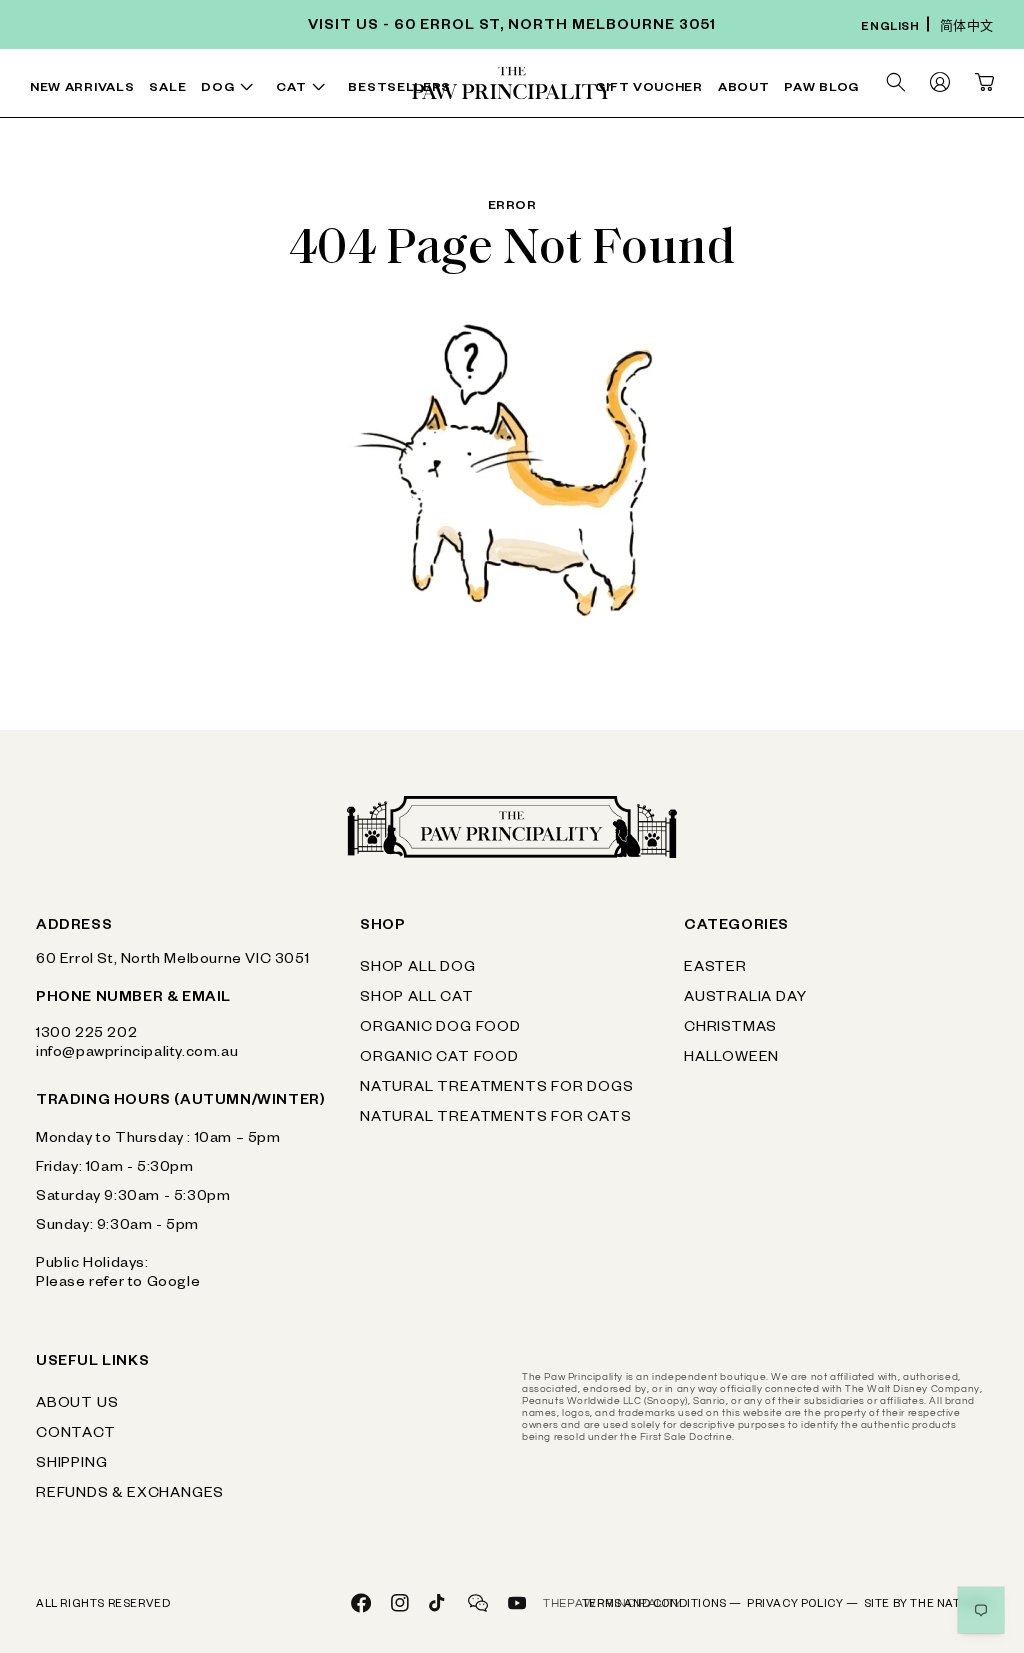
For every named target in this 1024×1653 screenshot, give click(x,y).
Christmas (730, 1029)
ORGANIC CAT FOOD (439, 1059)
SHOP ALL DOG (418, 969)
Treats (323, 94)
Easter (715, 969)
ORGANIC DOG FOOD (440, 1029)
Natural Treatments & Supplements (479, 111)
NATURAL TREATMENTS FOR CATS (496, 1119)
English (890, 28)
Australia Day (745, 999)
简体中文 (967, 28)
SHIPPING (71, 1465)
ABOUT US (77, 1405)
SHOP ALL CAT (417, 999)
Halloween (731, 1059)
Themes (887, 94)
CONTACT (76, 1435)
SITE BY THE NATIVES (926, 1605)
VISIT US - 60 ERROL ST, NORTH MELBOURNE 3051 (512, 27)
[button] (231, 89)
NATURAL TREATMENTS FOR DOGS (497, 1089)
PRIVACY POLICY (803, 1605)
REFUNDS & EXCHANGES (130, 1495)
